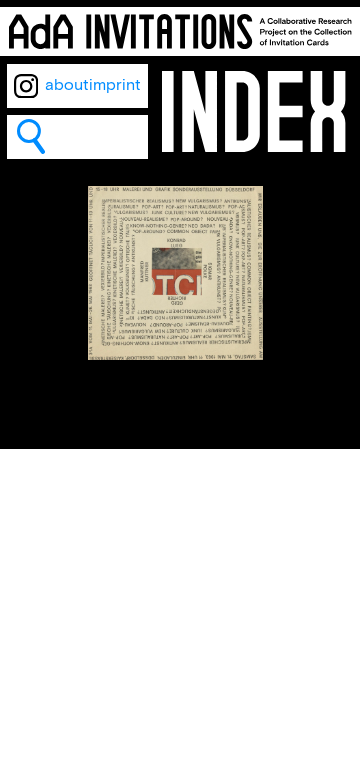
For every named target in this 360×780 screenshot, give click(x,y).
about (67, 85)
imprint (115, 85)
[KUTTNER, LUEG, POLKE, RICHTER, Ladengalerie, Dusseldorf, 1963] (175, 355)
